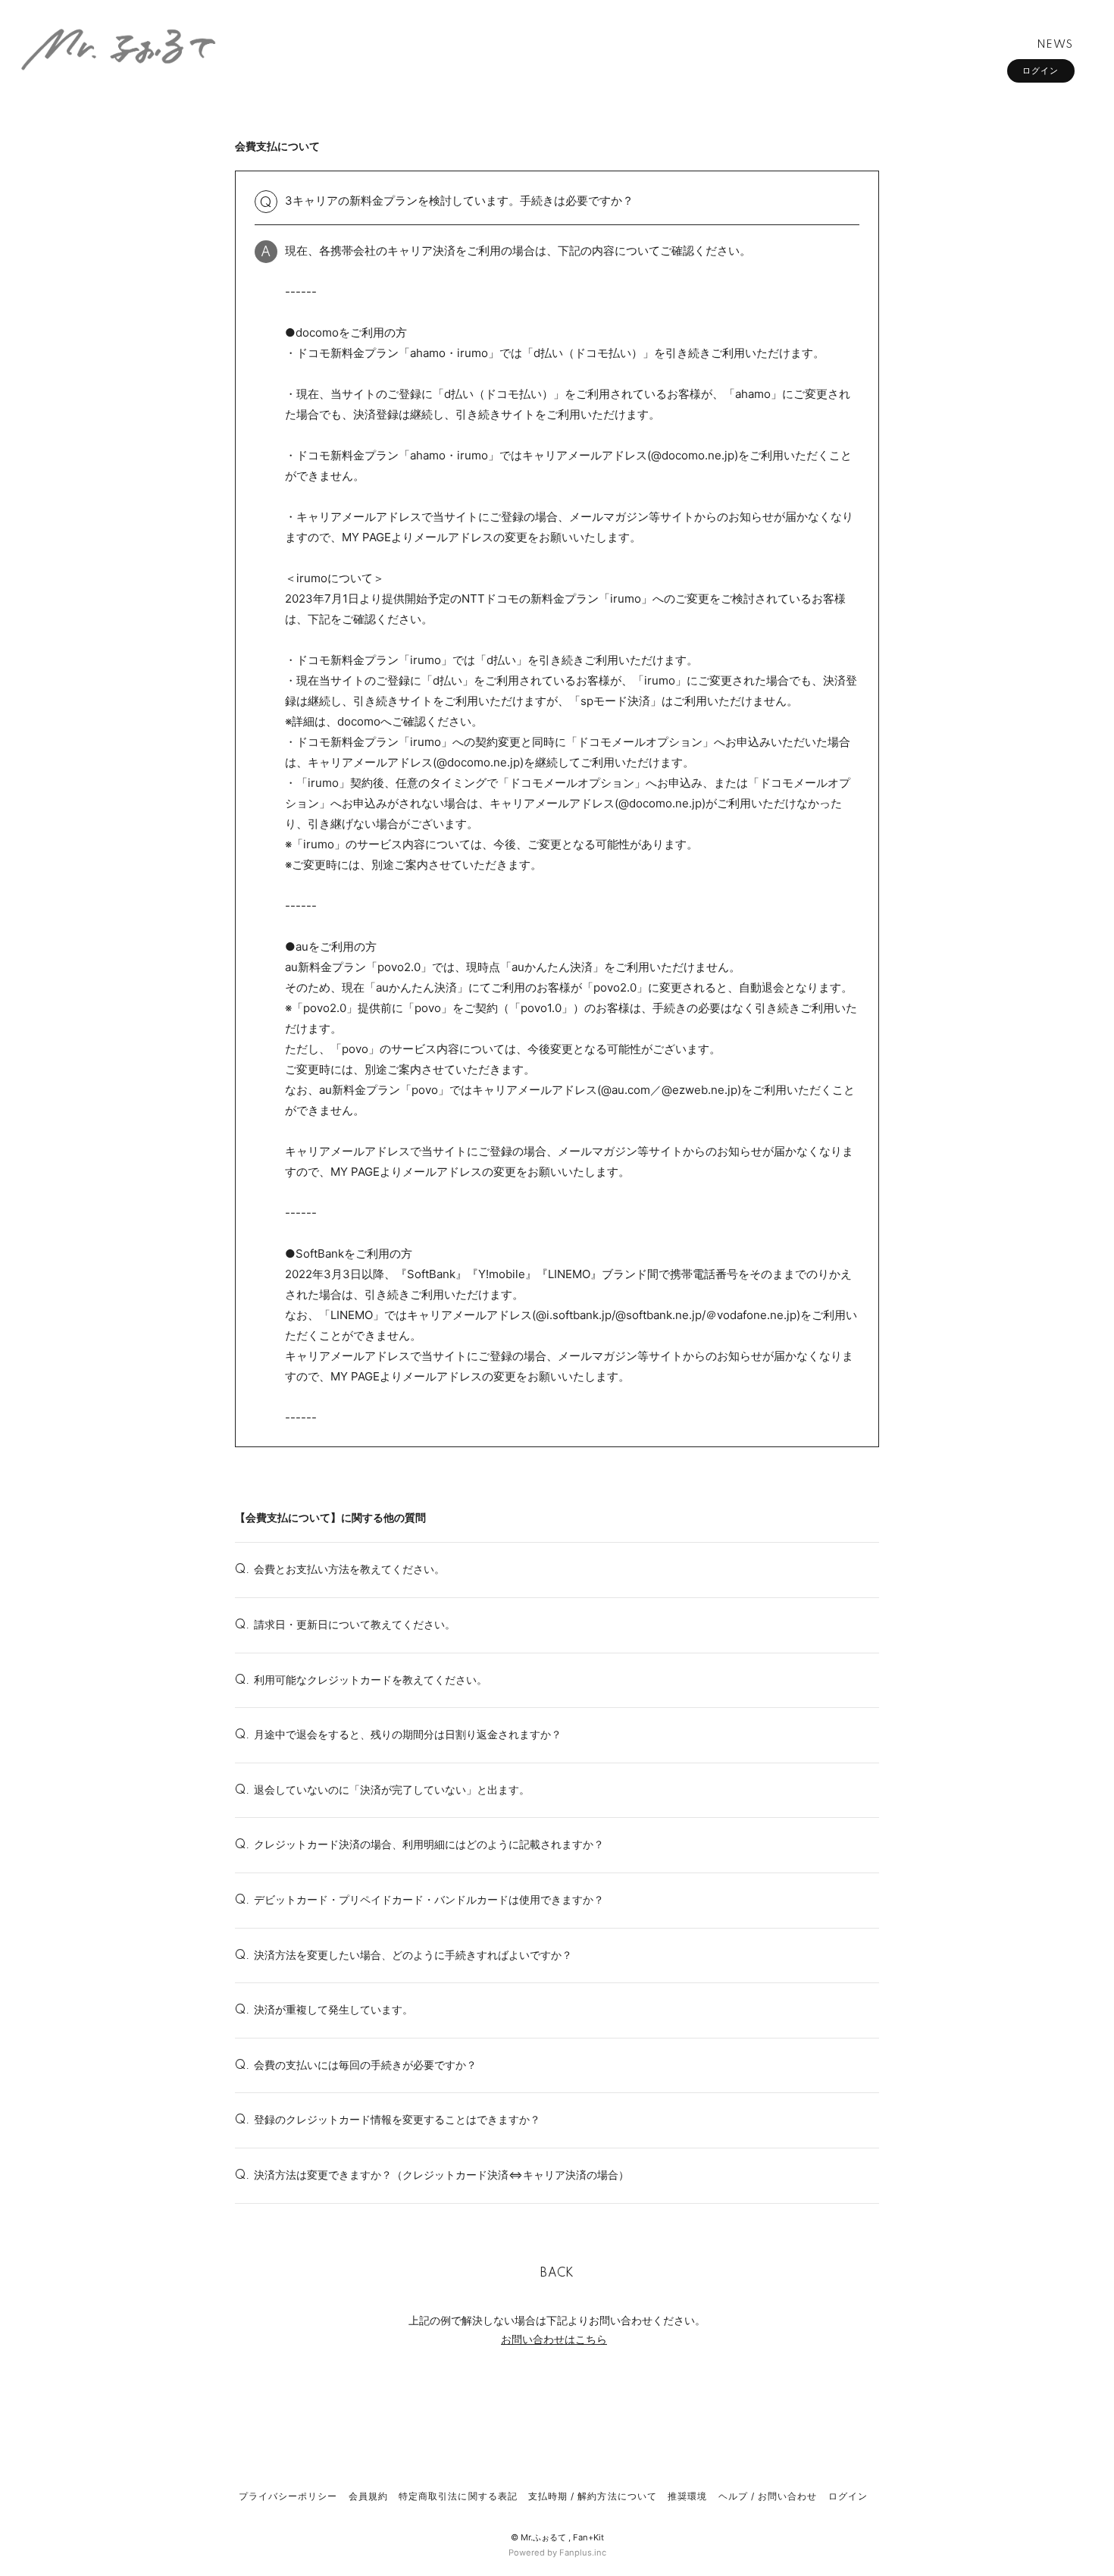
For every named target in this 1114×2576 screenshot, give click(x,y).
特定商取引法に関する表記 (458, 2496)
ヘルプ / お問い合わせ (768, 2496)
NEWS (1055, 45)
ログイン (1040, 71)
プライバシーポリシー (288, 2496)
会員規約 (368, 2496)
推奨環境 (687, 2496)
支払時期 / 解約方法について (593, 2496)
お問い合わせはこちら (554, 2339)
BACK (557, 2274)
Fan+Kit (588, 2537)
